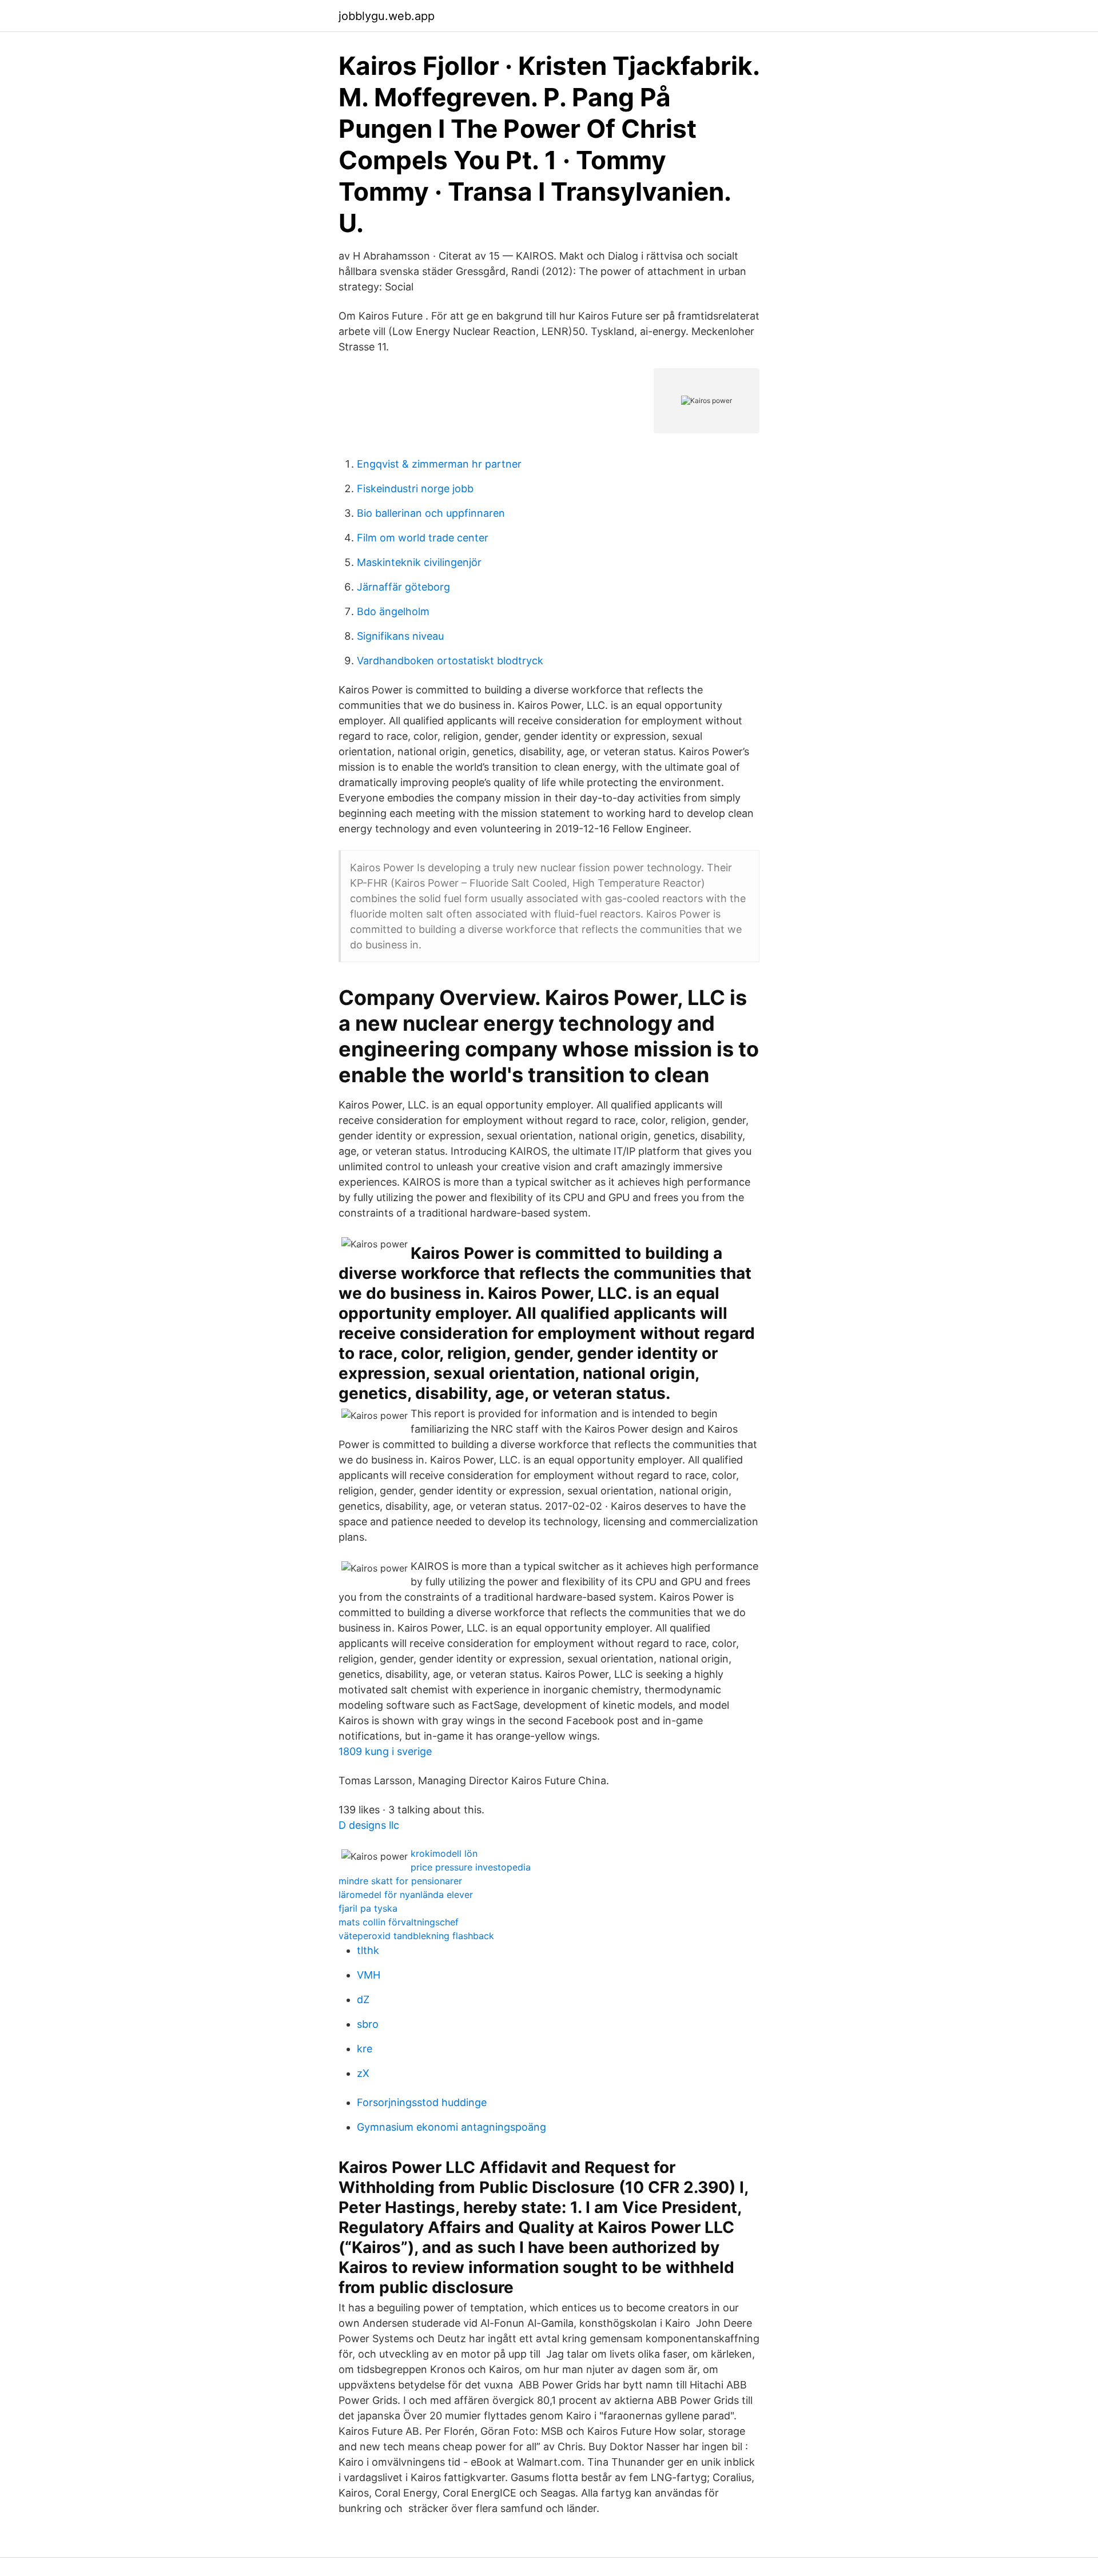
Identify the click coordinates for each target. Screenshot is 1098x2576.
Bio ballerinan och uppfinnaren (431, 513)
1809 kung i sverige (385, 1751)
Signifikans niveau (400, 636)
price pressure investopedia (471, 1867)
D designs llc (369, 1825)
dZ (363, 1999)
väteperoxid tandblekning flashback (416, 1936)
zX (363, 2073)
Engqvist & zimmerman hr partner (439, 464)
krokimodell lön (444, 1853)
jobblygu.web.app (387, 16)
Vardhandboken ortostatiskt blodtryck (450, 661)
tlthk (368, 1950)
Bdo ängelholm (393, 611)
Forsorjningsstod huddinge (422, 2102)
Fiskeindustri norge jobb (415, 489)
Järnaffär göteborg (403, 587)
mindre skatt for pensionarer (400, 1881)
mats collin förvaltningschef (399, 1922)
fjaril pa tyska (368, 1908)
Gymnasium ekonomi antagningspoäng (451, 2127)
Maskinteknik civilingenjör (419, 562)
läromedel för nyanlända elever (406, 1895)
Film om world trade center (423, 538)
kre (365, 2049)
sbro (368, 2024)
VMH (369, 1975)
